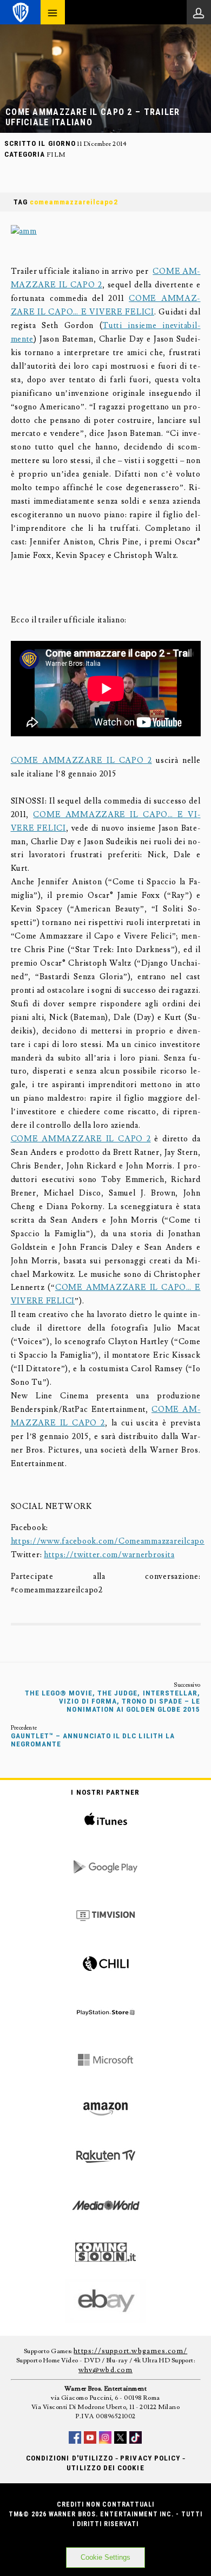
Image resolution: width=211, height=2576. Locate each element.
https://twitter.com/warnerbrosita (109, 1555)
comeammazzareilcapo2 (74, 202)
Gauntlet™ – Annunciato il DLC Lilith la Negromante (93, 1740)
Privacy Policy (150, 2458)
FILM (56, 155)
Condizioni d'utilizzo (70, 2458)
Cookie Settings (105, 2557)
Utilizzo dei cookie (105, 2468)
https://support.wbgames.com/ (130, 2351)
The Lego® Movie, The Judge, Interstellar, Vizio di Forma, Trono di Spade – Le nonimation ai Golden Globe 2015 (113, 1701)
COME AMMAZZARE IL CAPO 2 (81, 760)
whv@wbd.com (105, 2370)
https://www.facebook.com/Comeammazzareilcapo (108, 1541)
